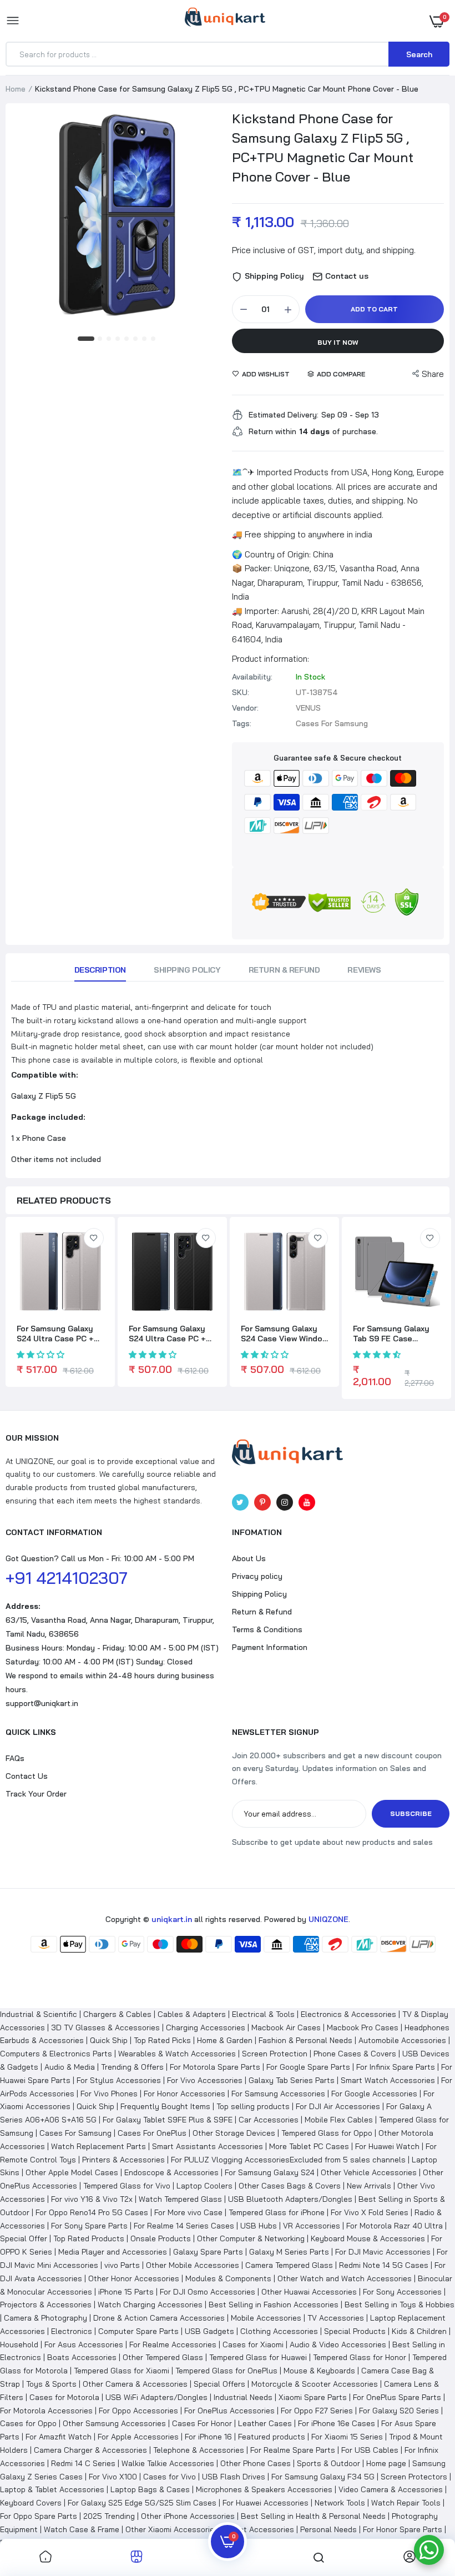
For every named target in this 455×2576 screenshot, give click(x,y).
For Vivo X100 (113, 2477)
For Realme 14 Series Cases (184, 2226)
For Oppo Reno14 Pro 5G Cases (92, 2212)
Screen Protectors (414, 2477)
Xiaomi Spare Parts (313, 2397)
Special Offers (219, 2384)
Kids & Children (419, 2331)
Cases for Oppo (28, 2423)
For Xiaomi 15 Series (347, 2437)
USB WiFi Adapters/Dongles (156, 2397)
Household (19, 2344)
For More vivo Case (188, 2212)
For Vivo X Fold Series (370, 2212)
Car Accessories (269, 2120)
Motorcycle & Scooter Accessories (315, 2384)
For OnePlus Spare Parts (397, 2397)
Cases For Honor (202, 2423)
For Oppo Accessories (138, 2411)
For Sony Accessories (402, 2292)
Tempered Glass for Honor (360, 2357)
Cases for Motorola (64, 2397)
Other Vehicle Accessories (369, 2172)
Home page (386, 2463)
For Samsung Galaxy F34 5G (323, 2477)
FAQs (15, 1758)
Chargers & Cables (117, 2014)
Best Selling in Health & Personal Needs (313, 2516)
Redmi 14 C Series (83, 2463)
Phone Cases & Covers (355, 2054)
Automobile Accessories (402, 2040)
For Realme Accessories (173, 2344)
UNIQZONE (328, 1919)
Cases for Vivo (170, 2477)
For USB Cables (370, 2450)
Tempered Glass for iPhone (277, 2212)
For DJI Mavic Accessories (383, 2252)
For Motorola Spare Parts (215, 2067)
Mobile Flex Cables (339, 2120)
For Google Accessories (374, 2094)
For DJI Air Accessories (338, 2106)
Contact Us (27, 1776)
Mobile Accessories (266, 2318)
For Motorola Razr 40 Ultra (395, 2226)
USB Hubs (259, 2226)
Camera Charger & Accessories (90, 2450)
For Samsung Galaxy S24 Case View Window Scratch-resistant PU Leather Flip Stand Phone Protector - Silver (284, 1334)
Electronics (72, 2331)
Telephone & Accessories (199, 2450)
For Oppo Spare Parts (39, 2516)
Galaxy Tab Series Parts (292, 2080)
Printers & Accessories (123, 2160)
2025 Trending (109, 2516)
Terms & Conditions (267, 1629)
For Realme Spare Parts (293, 2450)
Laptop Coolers (204, 2186)
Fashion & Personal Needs (305, 2040)
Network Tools (340, 2503)
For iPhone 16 (208, 2437)
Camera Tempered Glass (289, 2265)
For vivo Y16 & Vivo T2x (92, 2199)
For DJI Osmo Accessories (208, 2292)
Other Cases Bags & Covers (290, 2186)
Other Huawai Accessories (309, 2292)
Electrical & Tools (263, 2014)
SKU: (241, 692)
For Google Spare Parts (308, 2067)
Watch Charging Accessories (150, 2305)
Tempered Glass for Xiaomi (122, 2371)
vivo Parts (122, 2265)
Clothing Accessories (279, 2331)
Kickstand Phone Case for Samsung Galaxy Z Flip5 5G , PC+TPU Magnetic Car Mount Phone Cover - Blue (323, 147)
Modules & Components (228, 2278)
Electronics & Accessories (348, 2014)
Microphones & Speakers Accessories (264, 2489)
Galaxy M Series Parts (289, 2252)
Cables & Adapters (192, 2014)
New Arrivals (369, 2186)
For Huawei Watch (387, 2146)
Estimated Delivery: (284, 415)
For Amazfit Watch (59, 2437)
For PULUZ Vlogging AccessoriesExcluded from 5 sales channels (288, 2160)
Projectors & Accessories (46, 2305)
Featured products (272, 2437)
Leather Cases (265, 2423)
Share (433, 374)
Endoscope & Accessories (171, 2172)
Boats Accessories (82, 2357)
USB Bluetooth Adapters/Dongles (290, 2199)
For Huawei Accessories (266, 2503)
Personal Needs (328, 2529)
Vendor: (245, 708)
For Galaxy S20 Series (399, 2411)
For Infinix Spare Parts (396, 2067)
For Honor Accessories (184, 2094)
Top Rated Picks (162, 2040)
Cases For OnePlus (152, 2133)
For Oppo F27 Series (317, 2411)
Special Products (355, 2331)
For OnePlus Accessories (229, 2411)
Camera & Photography (46, 2318)
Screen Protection (275, 2054)
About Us (249, 1558)
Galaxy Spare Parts (208, 2252)
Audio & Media (70, 2067)
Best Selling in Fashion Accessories (274, 2305)
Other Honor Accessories (134, 2278)
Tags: (242, 723)
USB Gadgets (209, 2331)
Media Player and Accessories (113, 2252)
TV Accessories (336, 2318)
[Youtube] (307, 1502)
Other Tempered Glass (163, 2357)
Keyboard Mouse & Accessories (368, 2238)
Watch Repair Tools (406, 2503)
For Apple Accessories (138, 2437)
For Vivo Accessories (205, 2080)
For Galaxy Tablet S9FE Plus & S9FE (168, 2120)
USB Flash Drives (234, 2477)
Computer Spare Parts (138, 2331)
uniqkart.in (172, 1919)
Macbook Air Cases (286, 2027)
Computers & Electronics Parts (56, 2054)
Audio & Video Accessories (338, 2344)
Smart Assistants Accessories (208, 2146)
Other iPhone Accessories (188, 2516)
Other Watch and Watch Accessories (345, 2278)
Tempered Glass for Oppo (327, 2133)
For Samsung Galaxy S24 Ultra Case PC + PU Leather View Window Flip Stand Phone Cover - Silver (55, 1334)
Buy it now (338, 342)
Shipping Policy (187, 970)
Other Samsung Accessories (114, 2423)
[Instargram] (285, 1502)
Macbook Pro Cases (363, 2027)
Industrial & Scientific (39, 2014)
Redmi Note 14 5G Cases (384, 2265)
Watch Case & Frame (82, 2529)
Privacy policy (257, 1576)
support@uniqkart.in (42, 1703)
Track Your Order (36, 1794)
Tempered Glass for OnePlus (226, 2371)
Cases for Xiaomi (253, 2344)
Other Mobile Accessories (193, 2265)
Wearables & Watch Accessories (177, 2054)
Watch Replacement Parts (98, 2146)
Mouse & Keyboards (319, 2371)
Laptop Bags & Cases (150, 2489)
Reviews (364, 970)
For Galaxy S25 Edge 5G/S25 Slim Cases (142, 2503)
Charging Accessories (206, 2027)
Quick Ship (109, 2040)
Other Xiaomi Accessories (172, 2529)
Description (100, 970)
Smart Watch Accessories (388, 2080)
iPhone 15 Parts (126, 2292)
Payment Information (270, 1647)
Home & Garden (225, 2040)
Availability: (252, 677)
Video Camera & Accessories (391, 2489)
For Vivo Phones (109, 2094)
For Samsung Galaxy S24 (270, 2172)
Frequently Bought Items (165, 2106)
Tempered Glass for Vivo (127, 2186)
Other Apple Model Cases (72, 2172)
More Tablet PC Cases (309, 2146)
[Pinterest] (262, 1502)
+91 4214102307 (67, 1578)
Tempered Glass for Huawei (258, 2357)
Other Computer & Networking (251, 2238)
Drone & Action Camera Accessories (159, 2318)
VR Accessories (312, 2226)
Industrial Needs (243, 2397)
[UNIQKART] (225, 21)
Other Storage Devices (234, 2133)
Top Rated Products (89, 2238)
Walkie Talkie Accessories (168, 2463)
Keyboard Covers (31, 2503)
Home (16, 89)
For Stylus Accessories (119, 2080)
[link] (94, 1238)
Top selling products (253, 2106)
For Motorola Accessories (46, 2411)
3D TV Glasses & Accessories (105, 2027)
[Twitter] (240, 1502)
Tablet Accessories (259, 2529)
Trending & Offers (132, 2067)
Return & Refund (284, 970)
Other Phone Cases (256, 2463)
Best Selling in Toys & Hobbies (400, 2305)
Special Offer (24, 2238)
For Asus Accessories (84, 2344)
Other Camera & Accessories (135, 2384)
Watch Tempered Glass (180, 2199)
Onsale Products (161, 2238)
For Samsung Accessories (278, 2094)
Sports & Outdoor (328, 2463)
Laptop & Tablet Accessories (52, 2489)
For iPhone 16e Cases (337, 2423)
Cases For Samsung (75, 2133)
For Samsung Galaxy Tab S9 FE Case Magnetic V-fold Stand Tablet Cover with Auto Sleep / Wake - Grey (396, 1334)
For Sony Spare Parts (89, 2226)
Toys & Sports (51, 2384)
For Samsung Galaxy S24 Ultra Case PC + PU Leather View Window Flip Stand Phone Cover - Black (167, 1334)
